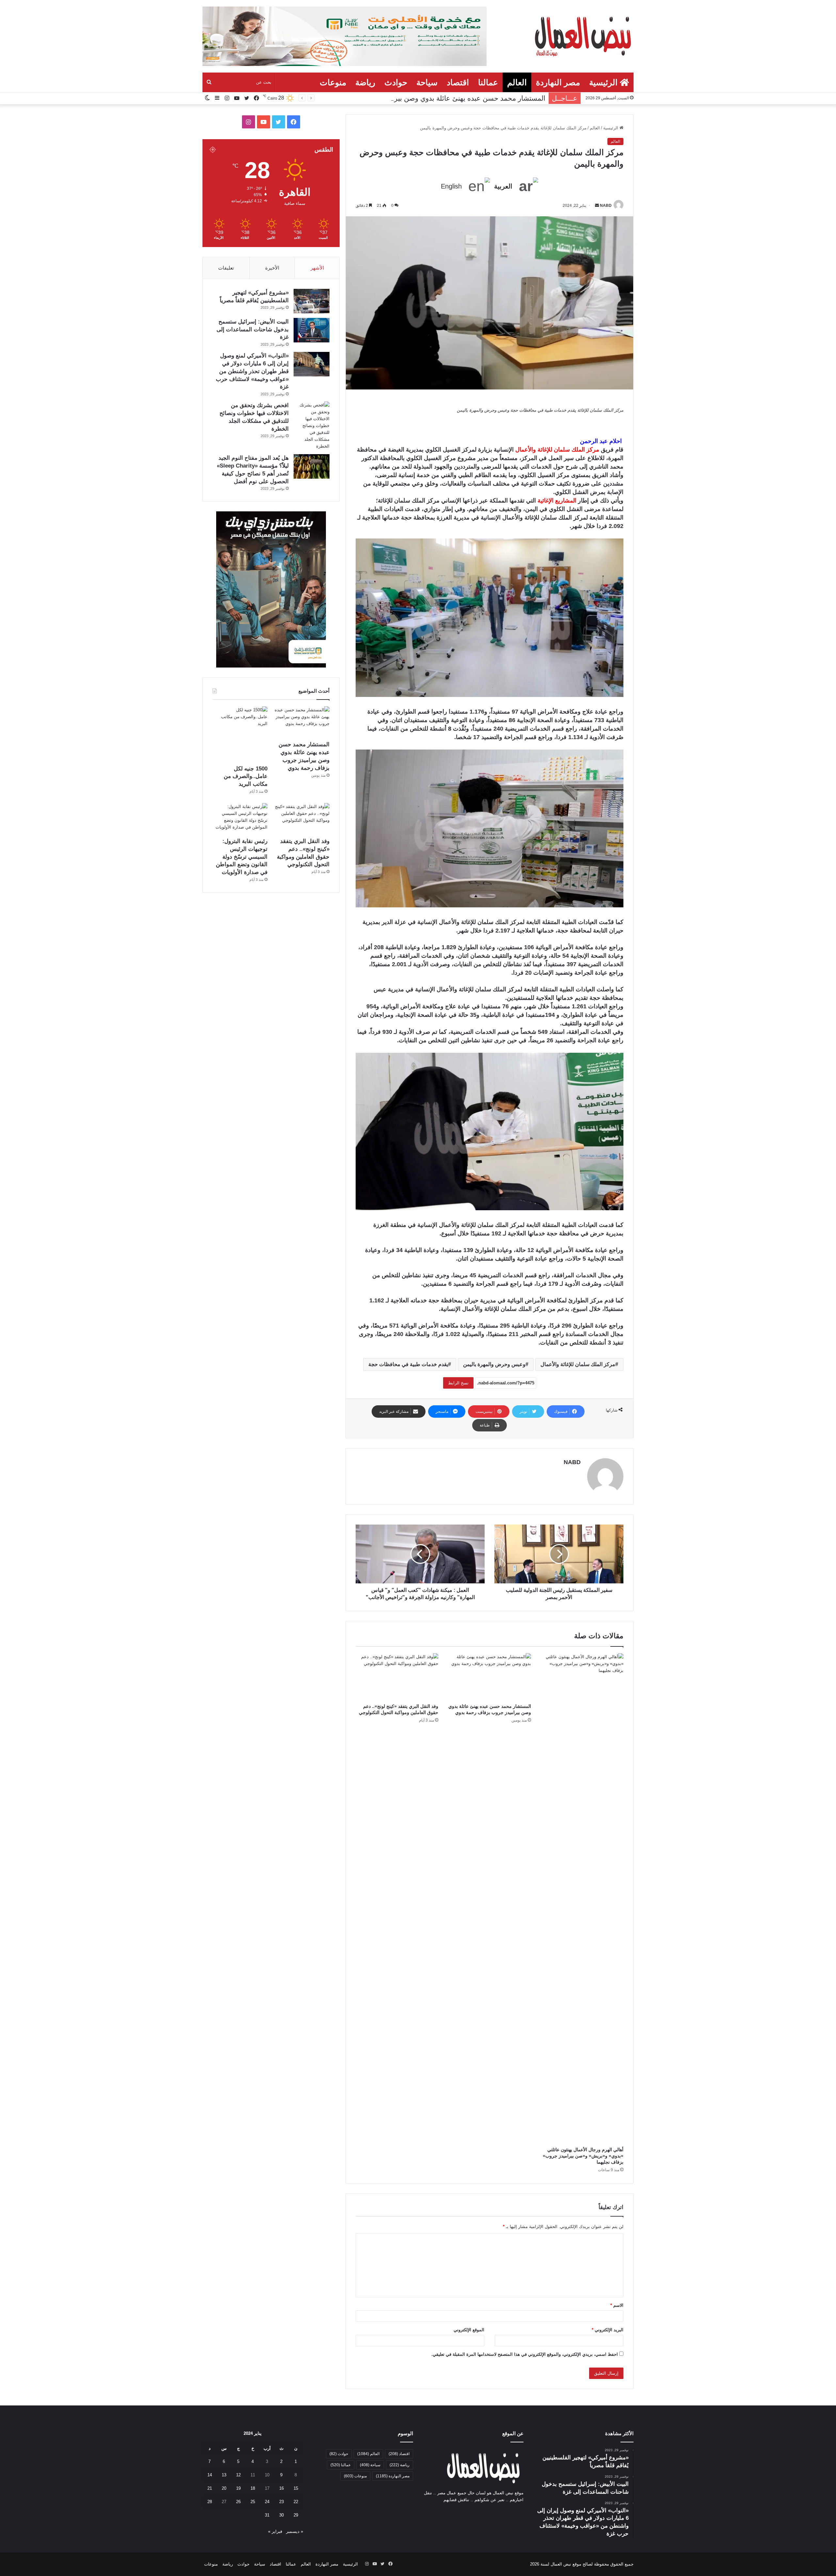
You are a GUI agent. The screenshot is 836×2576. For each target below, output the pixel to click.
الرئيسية (604, 82)
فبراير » (275, 2531)
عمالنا (488, 82)
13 (224, 2475)
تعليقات (226, 268)
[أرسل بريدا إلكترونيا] (597, 206)
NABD (606, 206)
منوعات (333, 82)
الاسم (617, 2305)
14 (210, 2475)
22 (296, 2502)
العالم (517, 82)
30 (281, 2515)
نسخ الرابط (458, 1383)
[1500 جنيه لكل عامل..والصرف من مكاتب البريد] (240, 734)
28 (210, 2502)
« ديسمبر (295, 2531)
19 (238, 2488)
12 (238, 2475)
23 (281, 2502)
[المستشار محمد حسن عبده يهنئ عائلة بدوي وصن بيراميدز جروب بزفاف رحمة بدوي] (489, 1677)
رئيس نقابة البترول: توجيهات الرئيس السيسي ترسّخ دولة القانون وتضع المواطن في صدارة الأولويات (242, 857)
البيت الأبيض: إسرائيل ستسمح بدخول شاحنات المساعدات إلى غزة (253, 330)
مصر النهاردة (558, 82)
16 (281, 2488)
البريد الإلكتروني (608, 2330)
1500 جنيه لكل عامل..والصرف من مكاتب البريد (477, 98)
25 (253, 2502)
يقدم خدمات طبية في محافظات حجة (408, 1364)
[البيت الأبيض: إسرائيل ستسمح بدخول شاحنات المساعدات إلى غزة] (312, 330)
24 (267, 2502)
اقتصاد (458, 82)
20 (224, 2488)
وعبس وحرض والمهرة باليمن (494, 1364)
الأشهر (317, 268)
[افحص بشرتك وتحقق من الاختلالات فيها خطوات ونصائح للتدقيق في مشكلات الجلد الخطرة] (312, 426)
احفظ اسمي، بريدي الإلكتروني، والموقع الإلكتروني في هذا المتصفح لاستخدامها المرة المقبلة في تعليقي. (525, 2354)
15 (296, 2488)
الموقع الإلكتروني (469, 2330)
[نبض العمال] (582, 36)
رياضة (365, 82)
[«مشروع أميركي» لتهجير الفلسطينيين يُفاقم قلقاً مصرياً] (312, 301)
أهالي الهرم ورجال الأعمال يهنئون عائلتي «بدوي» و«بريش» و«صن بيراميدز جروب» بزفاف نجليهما (583, 2156)
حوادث (396, 82)
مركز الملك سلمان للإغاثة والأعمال (578, 1364)
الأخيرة (272, 268)
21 (210, 2488)
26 (238, 2502)
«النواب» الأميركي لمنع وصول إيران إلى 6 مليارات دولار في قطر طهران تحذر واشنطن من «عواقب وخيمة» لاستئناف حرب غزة (252, 371)
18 (253, 2488)
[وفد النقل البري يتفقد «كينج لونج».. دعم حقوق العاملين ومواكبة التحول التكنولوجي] (397, 1677)
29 (296, 2515)
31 (267, 2515)
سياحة (427, 82)
